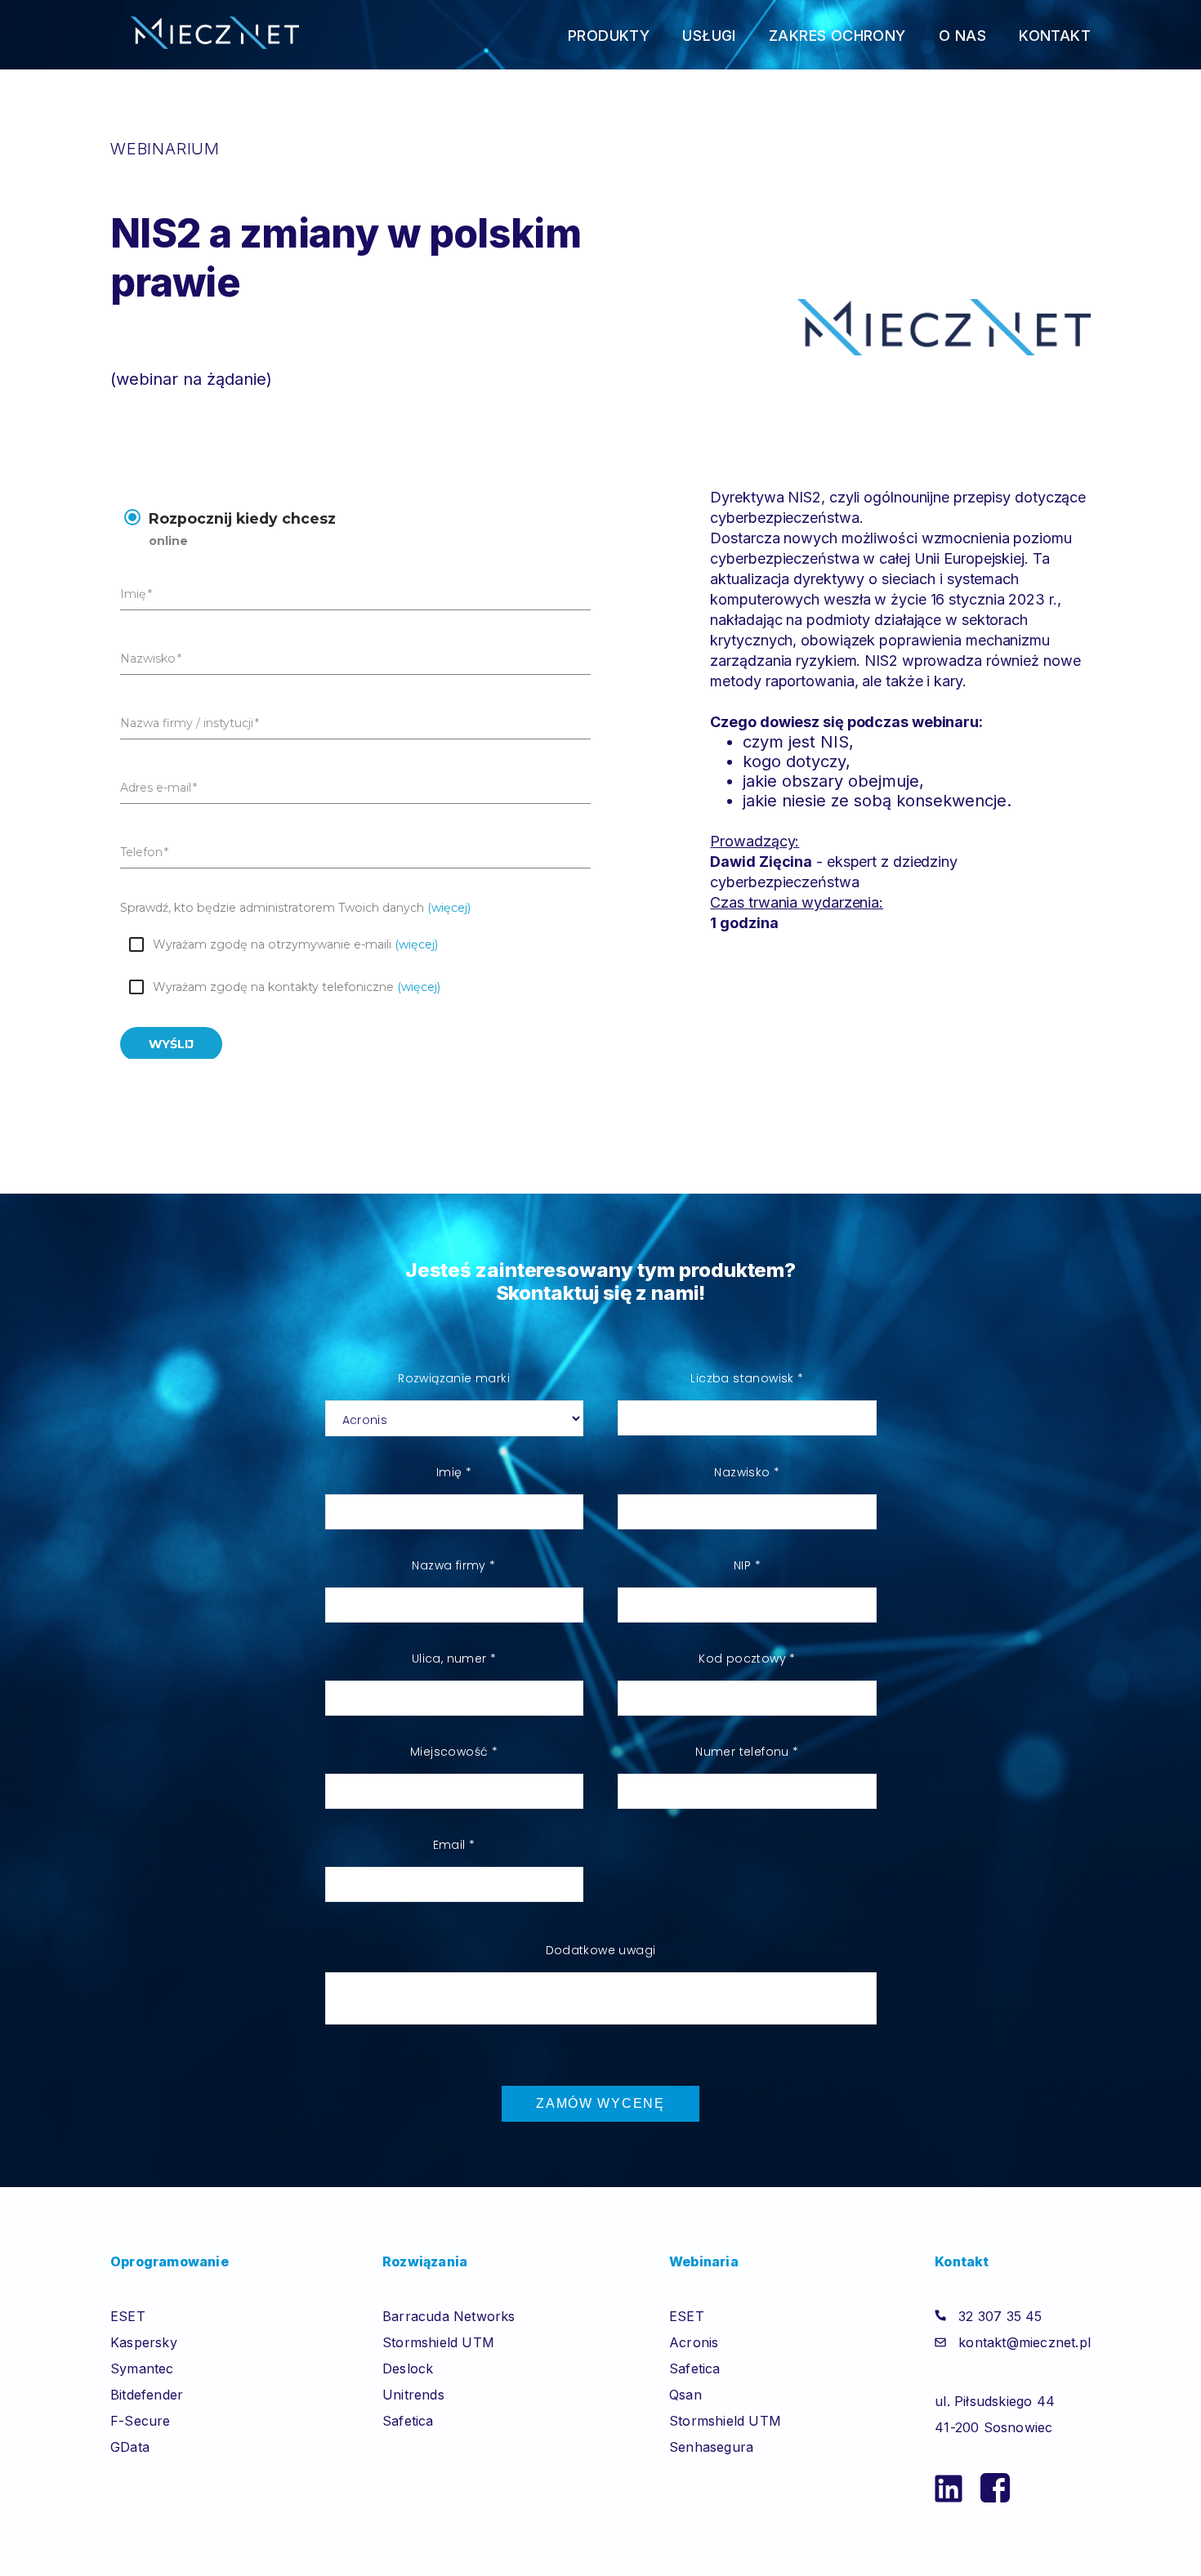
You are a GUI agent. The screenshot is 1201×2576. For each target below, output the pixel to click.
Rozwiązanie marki (454, 1378)
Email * (454, 1845)
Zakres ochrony (837, 36)
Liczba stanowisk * (747, 1378)
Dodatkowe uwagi (601, 1950)
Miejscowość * (454, 1752)
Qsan (685, 2395)
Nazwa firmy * (453, 1565)
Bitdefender (147, 2395)
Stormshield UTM (438, 2342)
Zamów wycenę (600, 2103)
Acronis (694, 2342)
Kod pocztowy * (747, 1659)
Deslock (408, 2368)
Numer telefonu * (747, 1752)
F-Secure (141, 2421)
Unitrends (413, 2395)
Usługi (709, 36)
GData (130, 2447)
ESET (128, 2316)
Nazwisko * (747, 1472)
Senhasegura (711, 2447)
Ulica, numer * (454, 1659)
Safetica (408, 2421)
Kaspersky (144, 2342)
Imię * (454, 1472)
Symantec (142, 2368)
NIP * (747, 1565)
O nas (962, 36)
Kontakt (1055, 36)
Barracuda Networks (449, 2316)
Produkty (609, 36)
